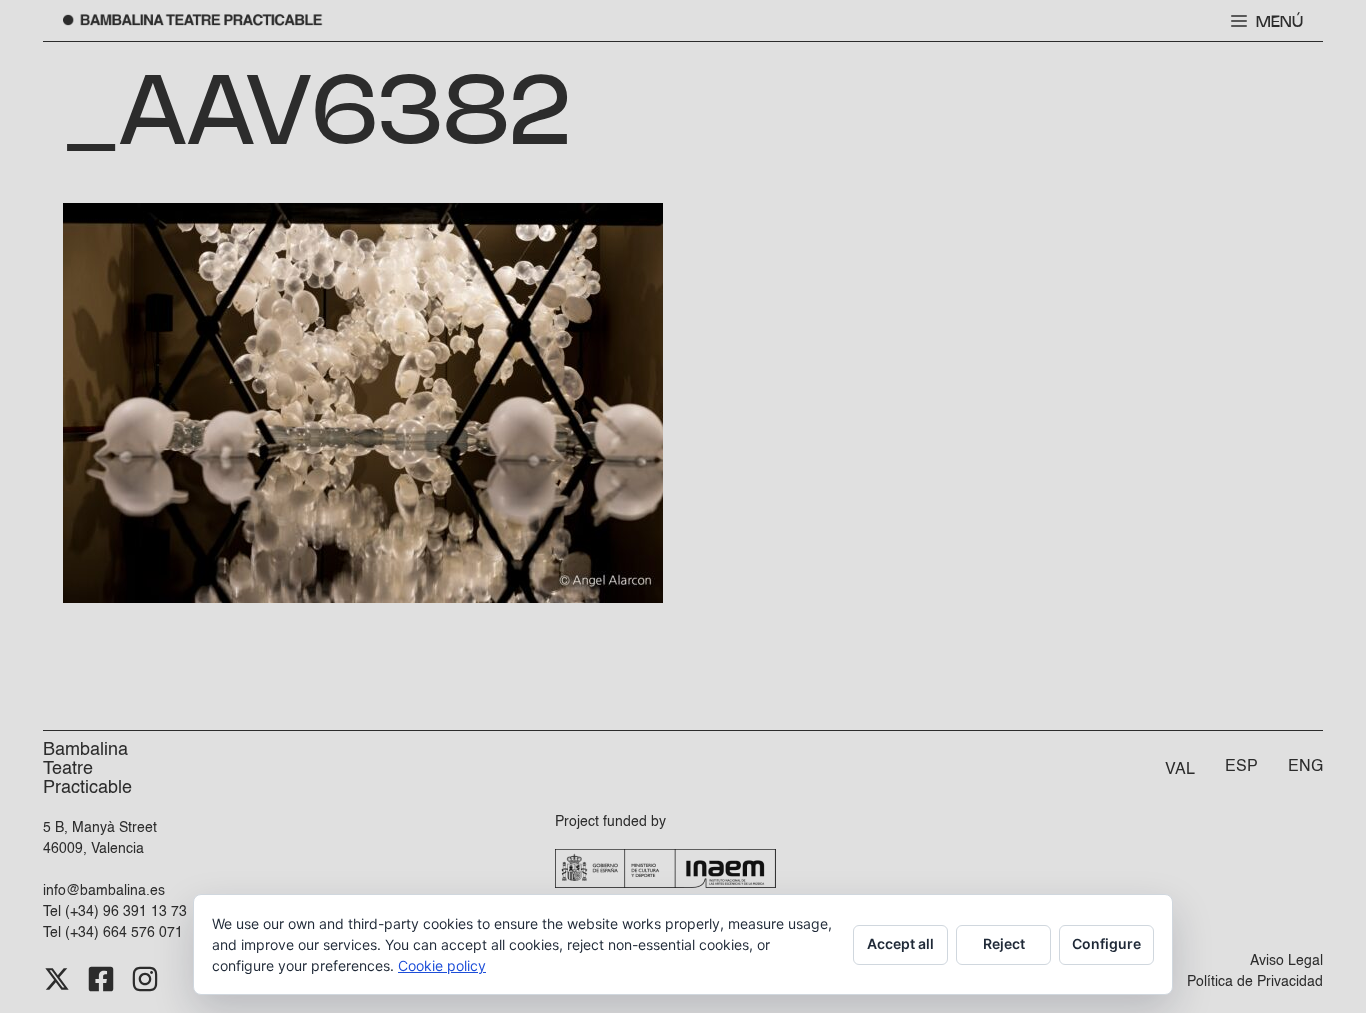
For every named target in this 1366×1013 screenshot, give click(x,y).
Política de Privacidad (1255, 982)
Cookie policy (442, 965)
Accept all (900, 943)
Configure (1106, 943)
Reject (1004, 943)
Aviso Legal (1286, 961)
